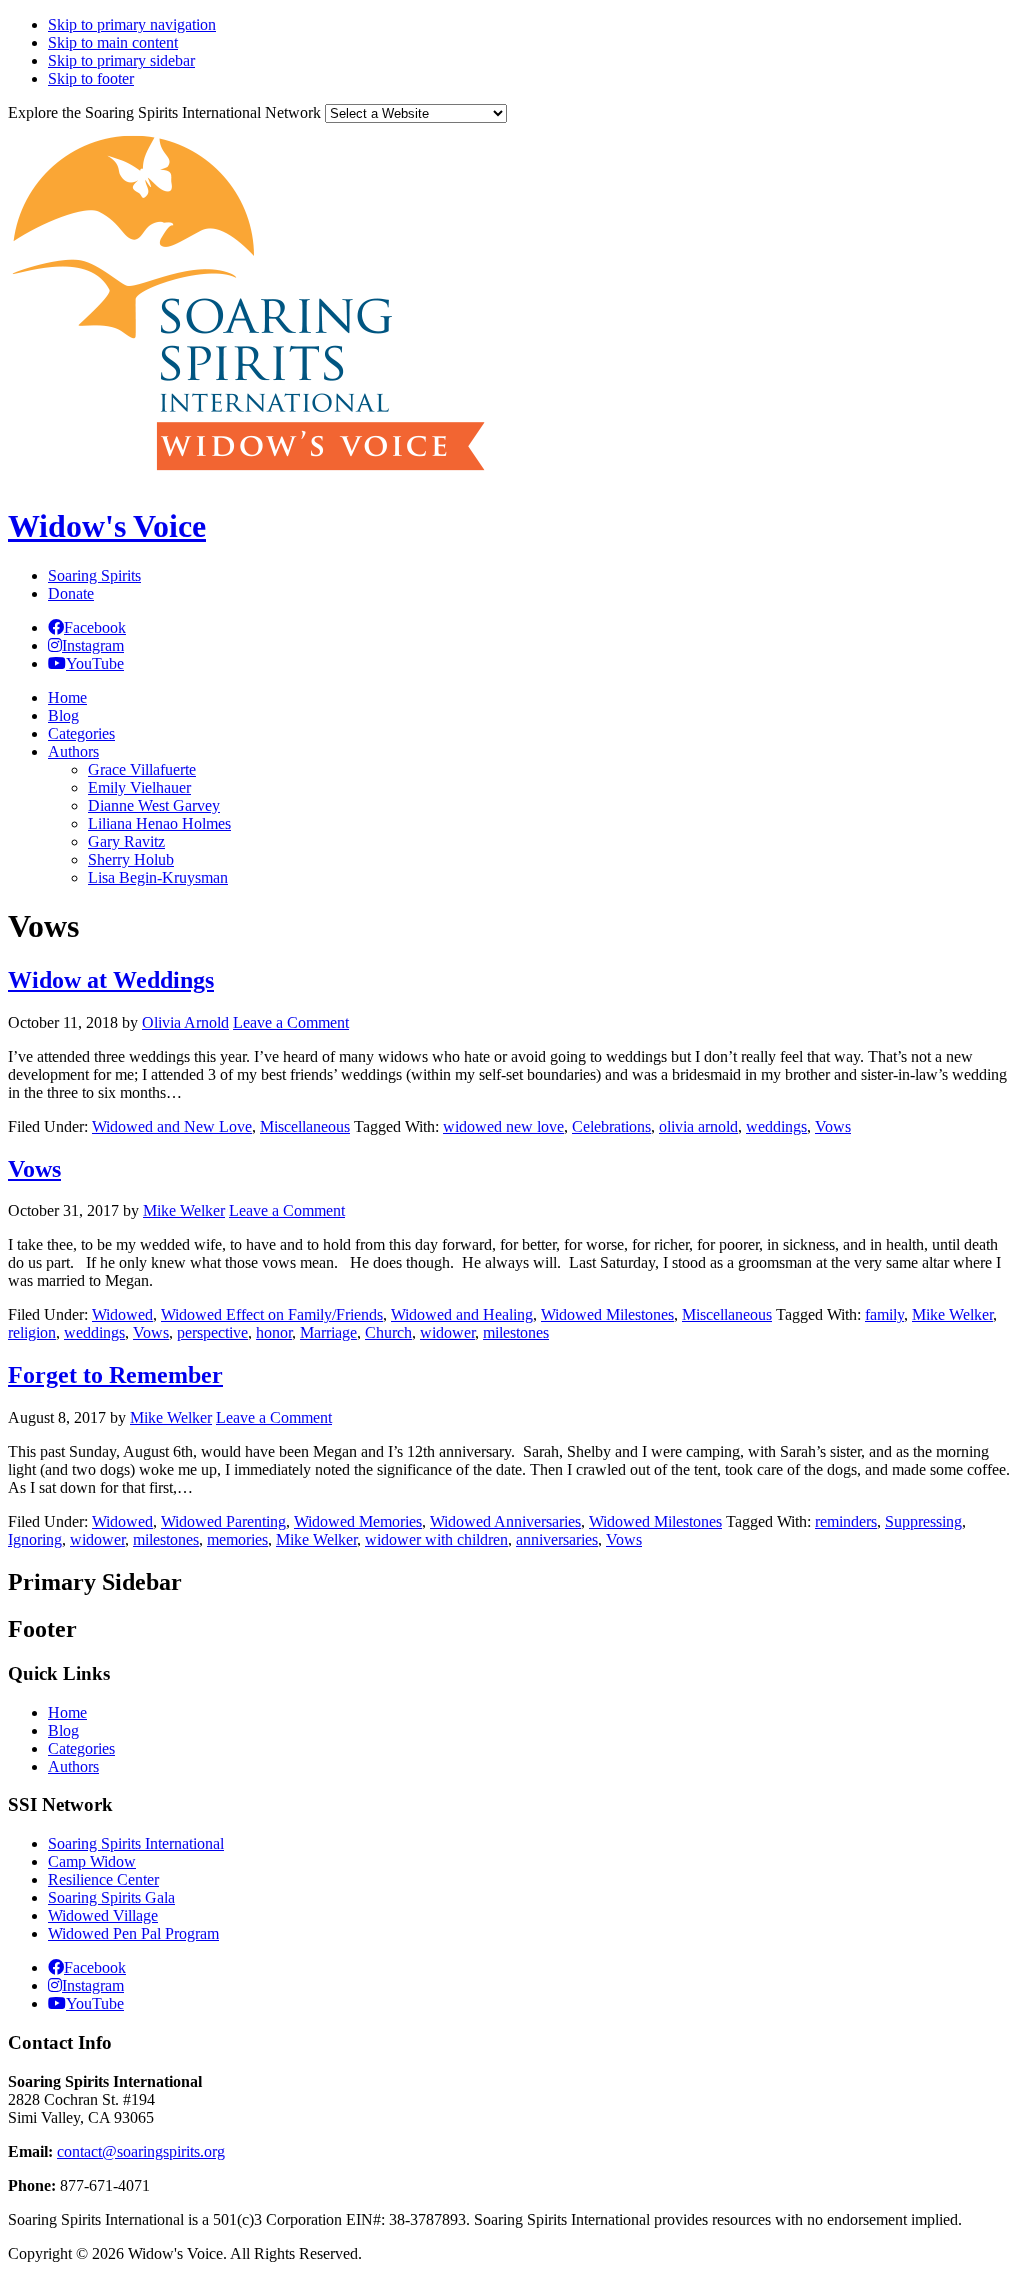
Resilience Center (103, 1879)
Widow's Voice (107, 526)
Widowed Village (103, 1915)
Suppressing (923, 1521)
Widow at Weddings (111, 980)
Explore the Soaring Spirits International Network (164, 112)
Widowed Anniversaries (505, 1521)
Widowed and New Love (172, 1126)
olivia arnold (698, 1126)
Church (388, 1332)
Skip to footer (91, 78)
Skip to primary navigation (132, 24)
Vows (833, 1126)
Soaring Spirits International (136, 1843)
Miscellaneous (305, 1126)
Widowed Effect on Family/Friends (272, 1314)
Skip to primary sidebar (121, 60)
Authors (73, 1766)
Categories (81, 1748)
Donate (71, 593)
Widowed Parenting (223, 1521)
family (884, 1314)
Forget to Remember (115, 1375)
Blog (63, 1730)
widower (447, 1332)
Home (67, 1712)
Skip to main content (113, 42)
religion (32, 1332)
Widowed (122, 1314)
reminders (846, 1521)
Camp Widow (92, 1861)
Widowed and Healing (462, 1314)
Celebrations (611, 1126)
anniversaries (557, 1539)
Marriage (328, 1332)
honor (274, 1332)
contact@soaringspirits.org (141, 2151)
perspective (212, 1332)
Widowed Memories (358, 1521)
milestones (516, 1332)
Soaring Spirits (94, 575)
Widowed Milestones (607, 1314)
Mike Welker (952, 1314)
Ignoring (35, 1539)
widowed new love (503, 1126)
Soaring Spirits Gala (111, 1897)
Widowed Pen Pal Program (133, 1933)
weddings (776, 1126)
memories (237, 1539)
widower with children (436, 1539)
